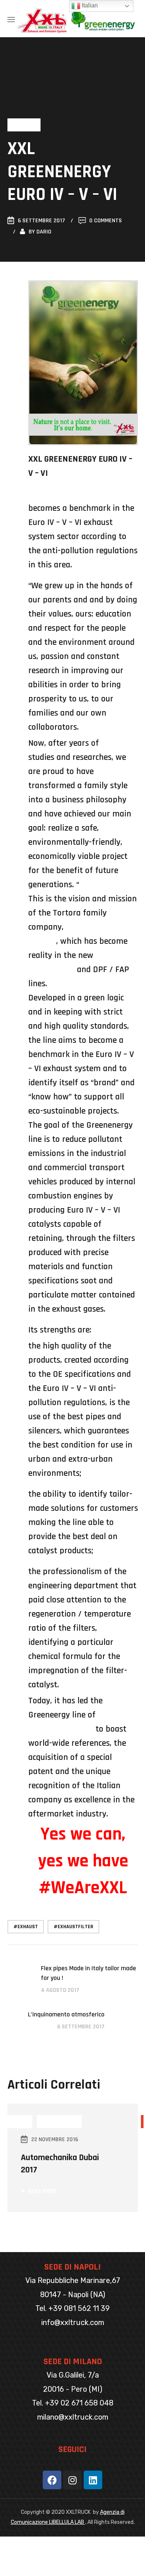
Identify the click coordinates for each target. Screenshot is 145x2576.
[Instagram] (72, 2480)
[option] (73, 2167)
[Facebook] (52, 2480)
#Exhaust (26, 1927)
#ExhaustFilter (73, 1927)
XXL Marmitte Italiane (69, 494)
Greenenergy (51, 969)
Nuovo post (24, 125)
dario (44, 232)
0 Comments (106, 221)
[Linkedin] (93, 2480)
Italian (89, 5)
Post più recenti (59, 2122)
